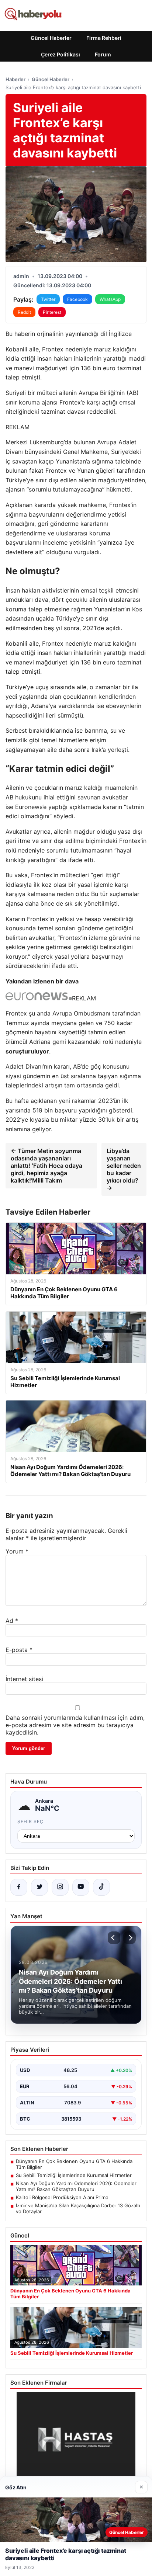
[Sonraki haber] (129, 1938)
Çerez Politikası (61, 54)
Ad (12, 1621)
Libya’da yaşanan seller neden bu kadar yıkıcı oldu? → (124, 1169)
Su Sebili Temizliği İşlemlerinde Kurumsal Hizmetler (74, 2175)
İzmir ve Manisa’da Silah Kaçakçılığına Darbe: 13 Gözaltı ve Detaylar (78, 2208)
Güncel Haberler (51, 38)
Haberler (15, 79)
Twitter (48, 299)
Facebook (77, 299)
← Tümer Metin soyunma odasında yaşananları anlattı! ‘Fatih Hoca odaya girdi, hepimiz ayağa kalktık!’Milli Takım (46, 1166)
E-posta (19, 1650)
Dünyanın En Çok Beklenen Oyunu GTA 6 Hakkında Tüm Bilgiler (74, 2164)
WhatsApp (110, 299)
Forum (103, 54)
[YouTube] (81, 1887)
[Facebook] (19, 1887)
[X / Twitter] (39, 1887)
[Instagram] (60, 1887)
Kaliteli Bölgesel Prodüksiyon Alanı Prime (62, 2197)
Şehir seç (30, 1821)
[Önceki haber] (114, 1938)
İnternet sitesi (24, 1679)
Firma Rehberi (104, 38)
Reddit (24, 312)
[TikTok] (101, 1887)
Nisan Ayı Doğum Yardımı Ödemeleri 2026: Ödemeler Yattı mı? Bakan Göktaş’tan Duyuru (76, 2186)
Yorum (17, 1551)
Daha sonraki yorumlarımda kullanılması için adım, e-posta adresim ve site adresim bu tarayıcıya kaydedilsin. (75, 1725)
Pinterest (52, 312)
